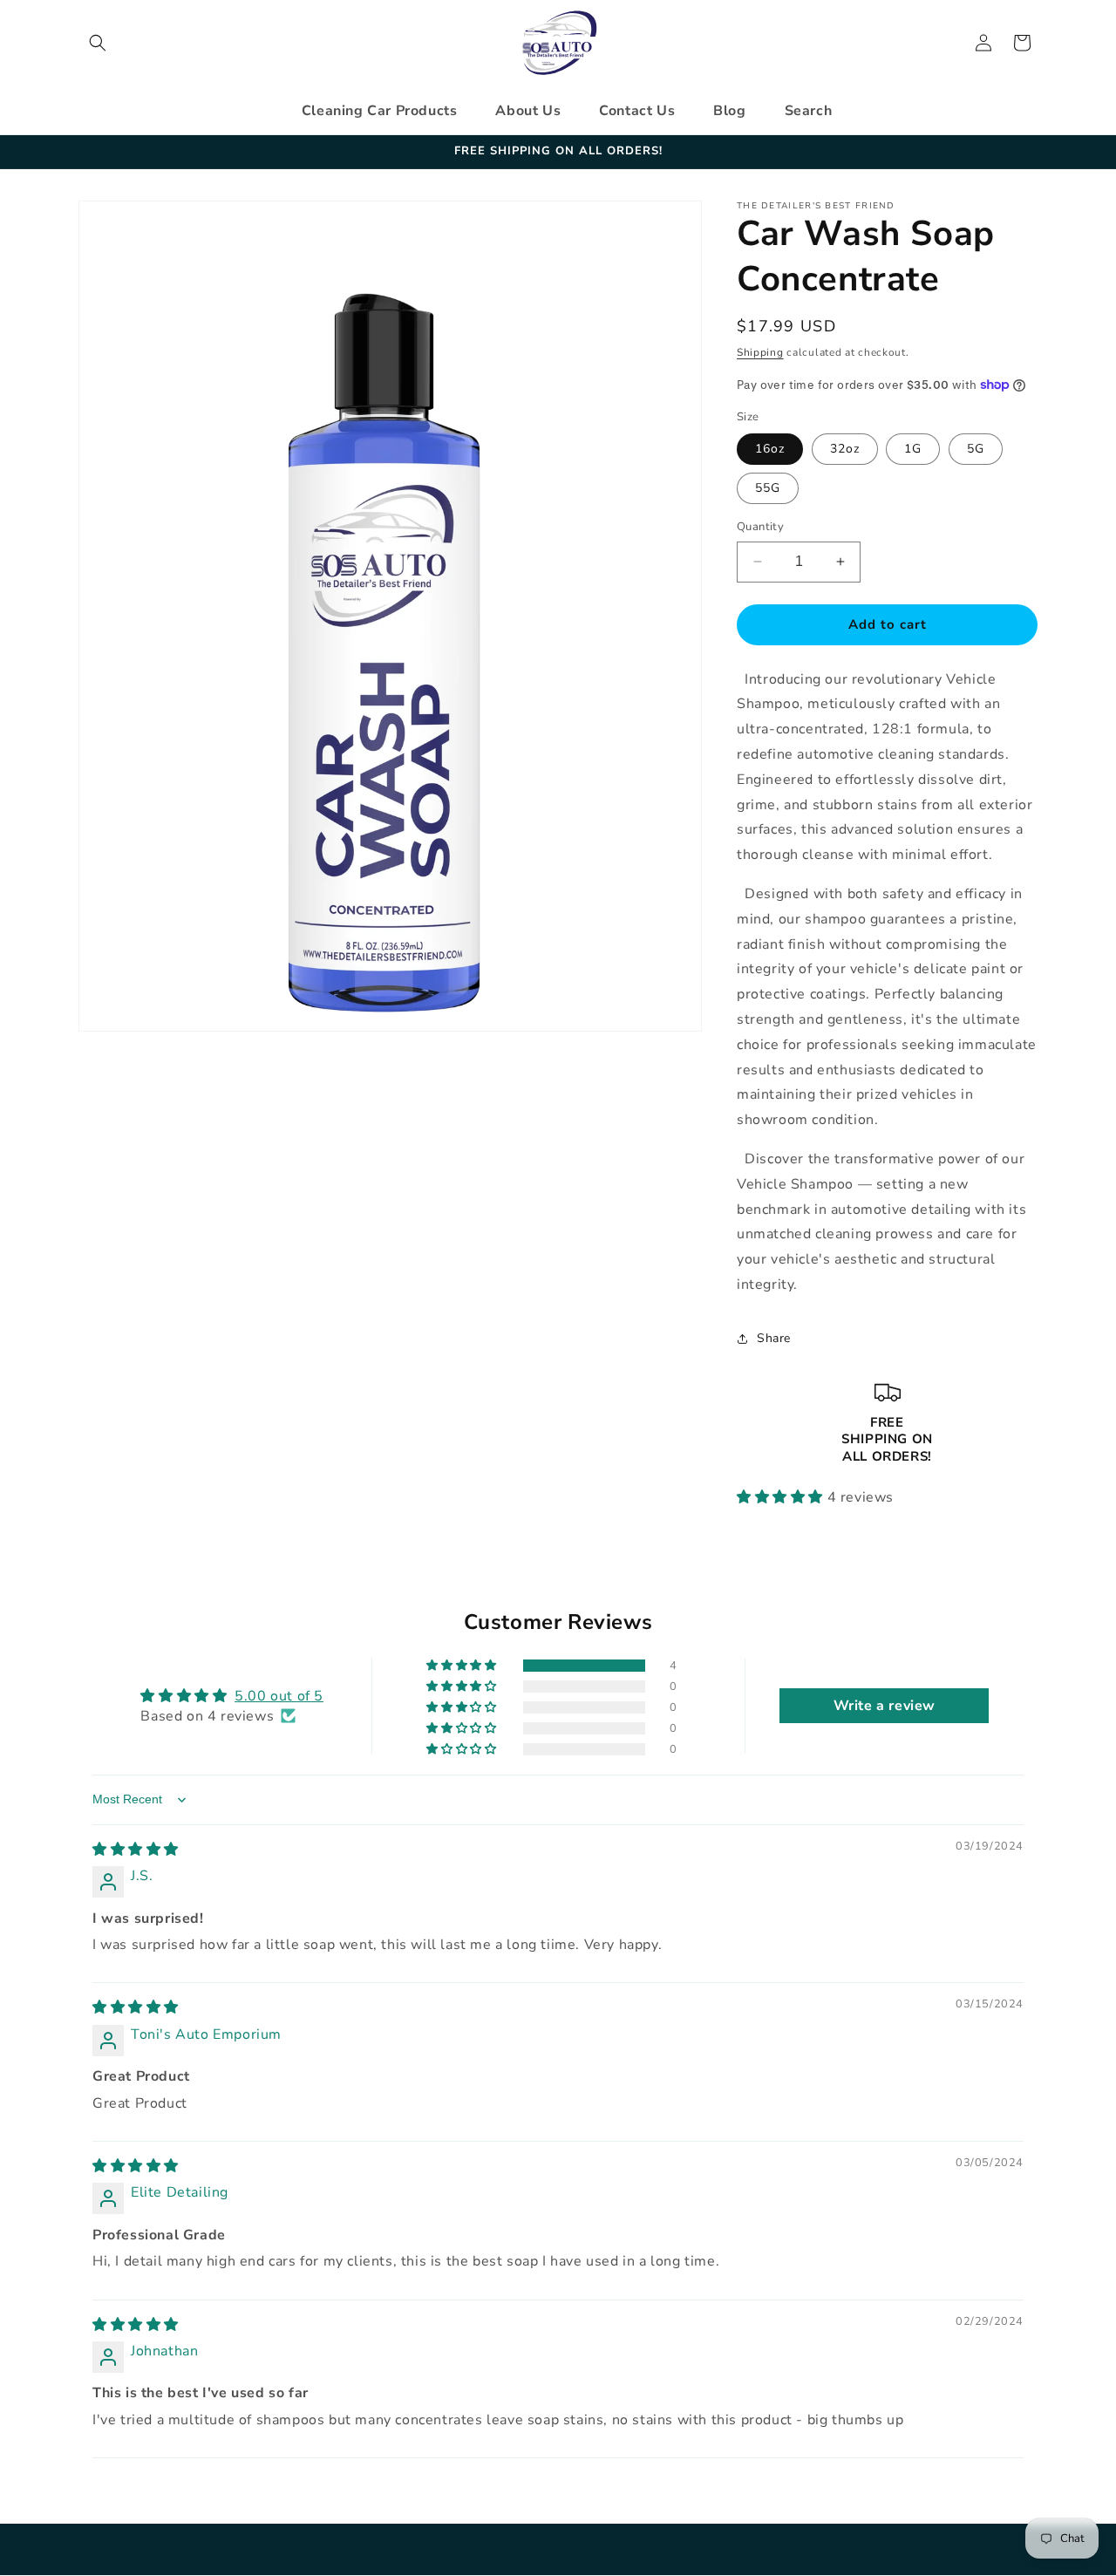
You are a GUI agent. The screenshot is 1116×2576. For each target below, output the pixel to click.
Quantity (760, 527)
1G (913, 449)
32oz (845, 449)
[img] (136, 1850)
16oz (770, 449)
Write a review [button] (885, 1706)
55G (768, 488)
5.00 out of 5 (279, 1696)
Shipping (760, 352)
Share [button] (774, 1338)
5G (976, 449)
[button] (98, 43)
